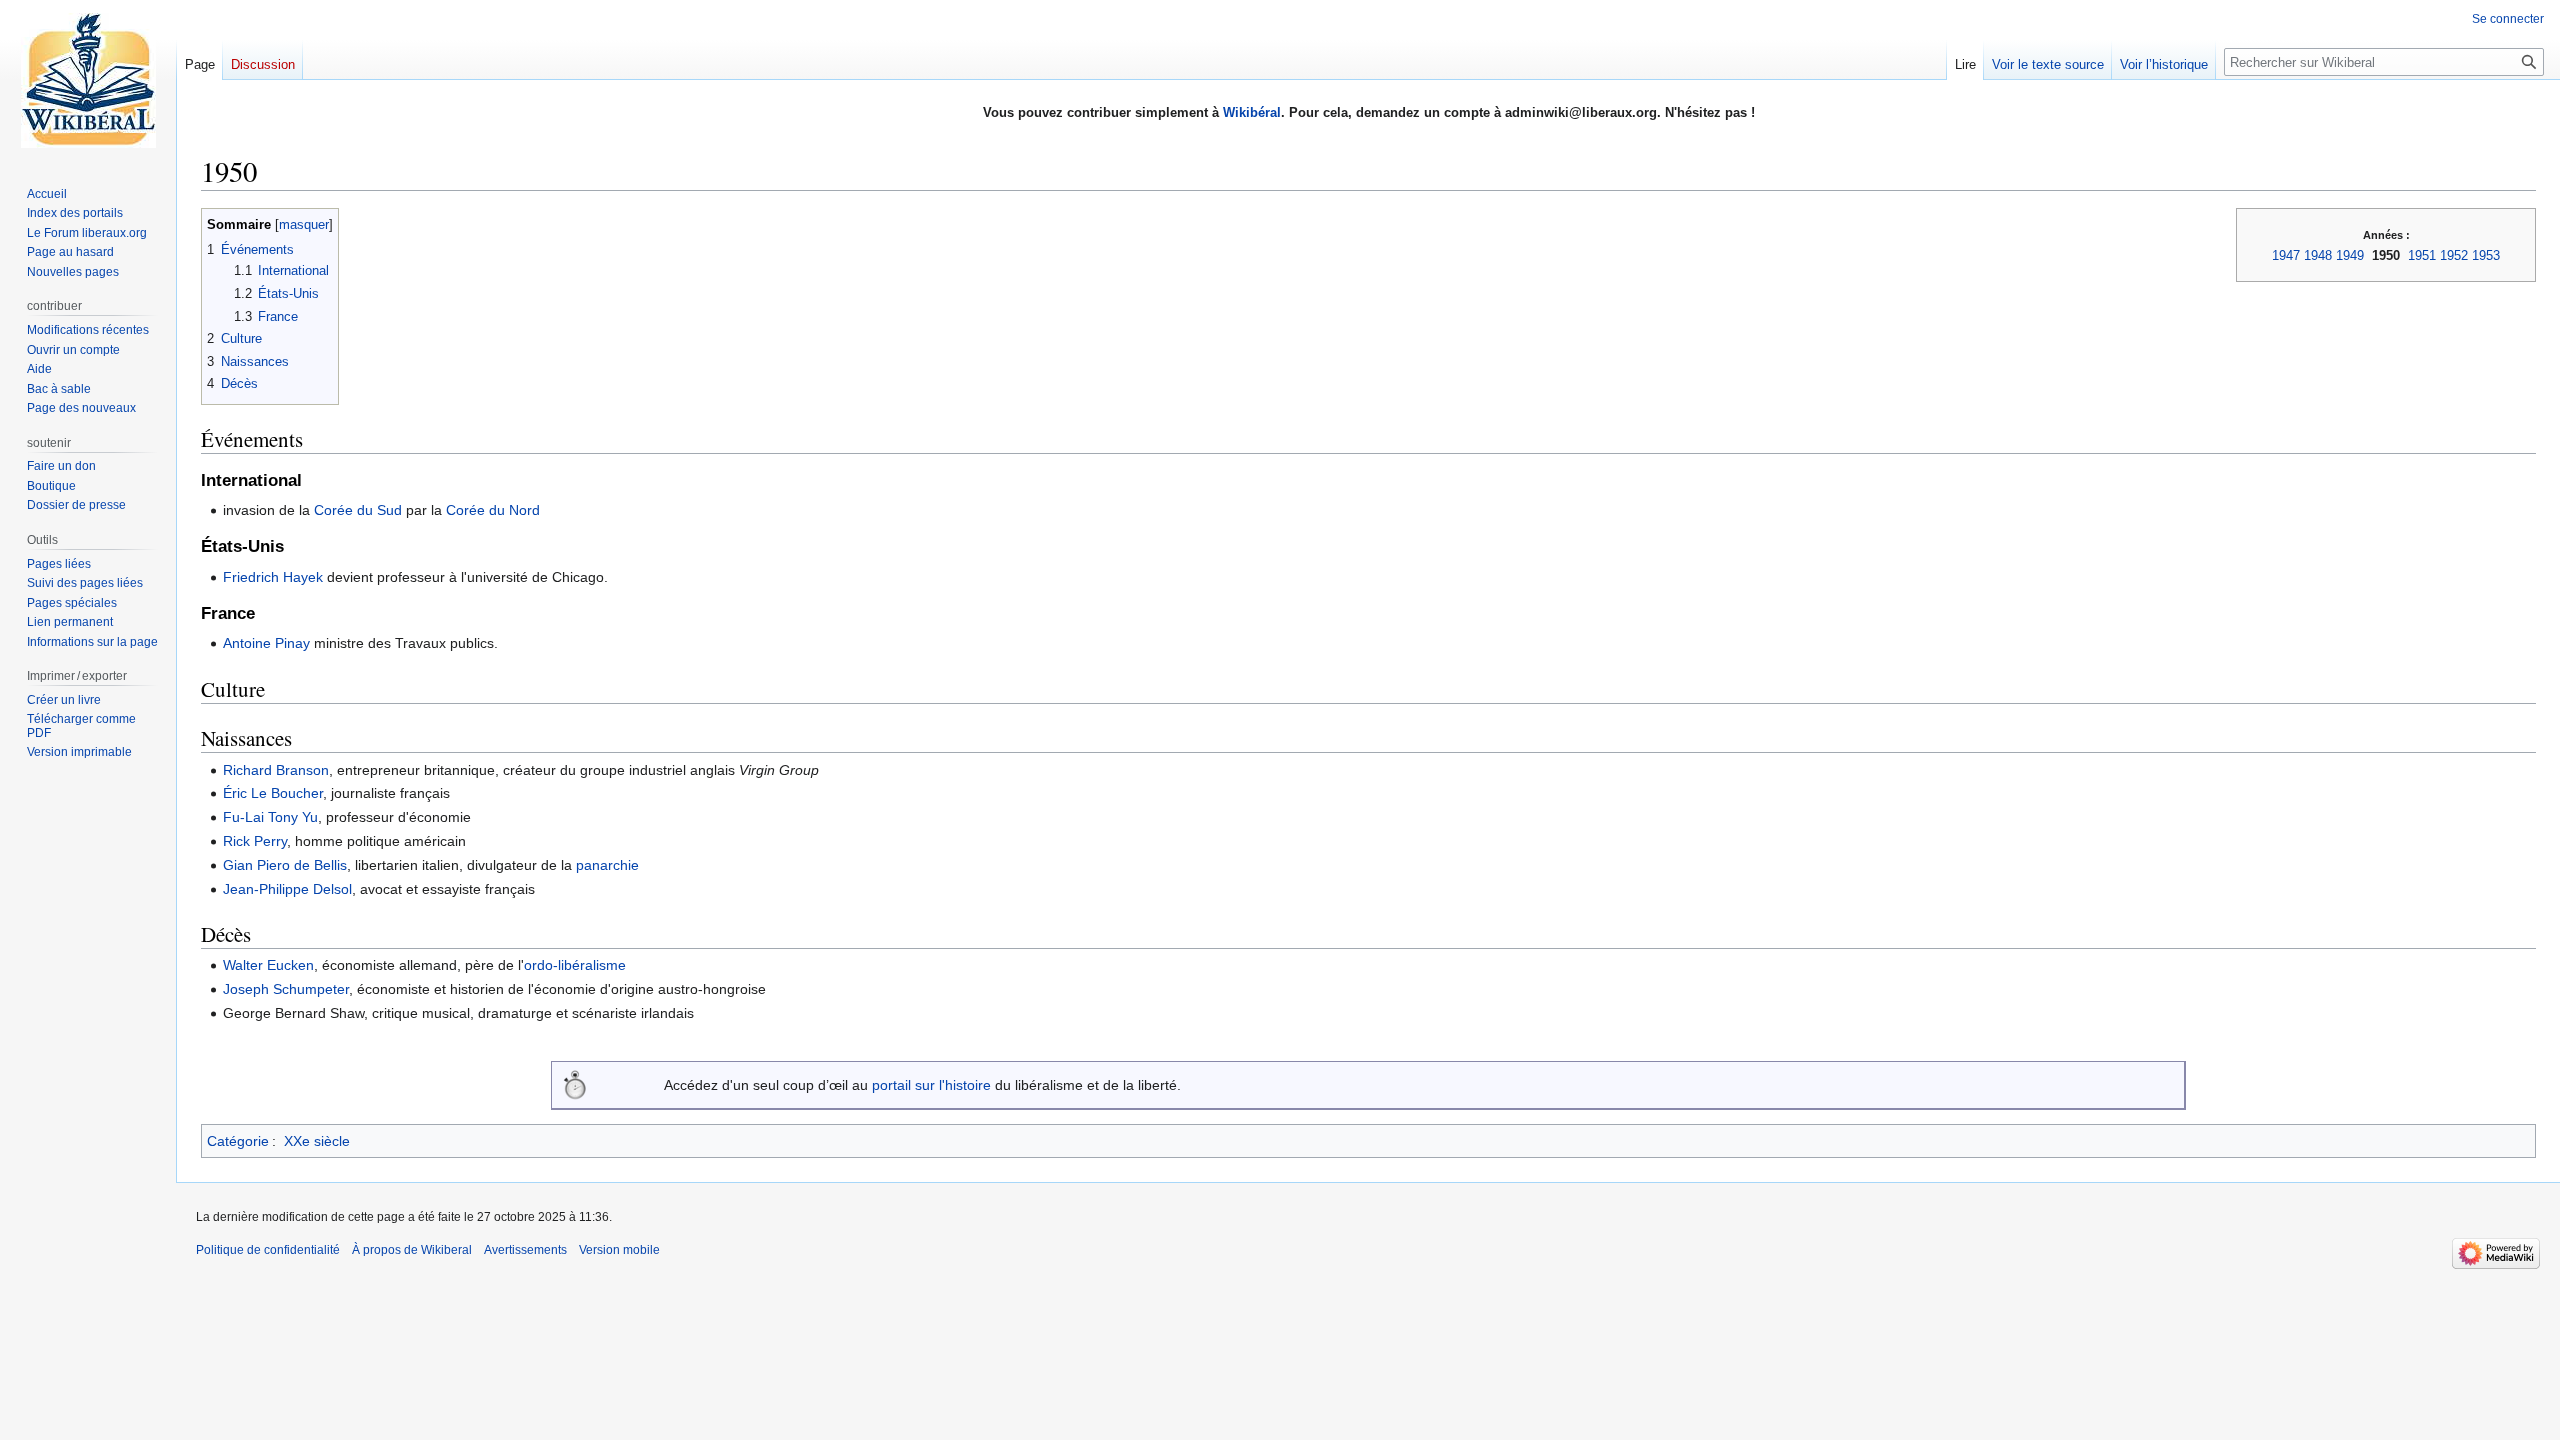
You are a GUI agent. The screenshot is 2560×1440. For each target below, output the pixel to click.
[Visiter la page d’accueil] (88, 80)
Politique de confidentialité (268, 1250)
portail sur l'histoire (931, 1085)
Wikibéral (1252, 112)
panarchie (607, 865)
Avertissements (525, 1250)
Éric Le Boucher (273, 793)
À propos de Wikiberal (412, 1250)
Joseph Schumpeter (286, 989)
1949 (2350, 255)
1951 (2422, 255)
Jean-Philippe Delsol (287, 889)
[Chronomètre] (575, 1084)
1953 (2486, 255)
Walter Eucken (268, 965)
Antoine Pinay (266, 643)
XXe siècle (317, 1141)
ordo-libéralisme (575, 965)
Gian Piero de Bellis (285, 865)
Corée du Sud (358, 510)
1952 (2454, 255)
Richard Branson (276, 770)
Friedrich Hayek (273, 577)
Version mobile (619, 1250)
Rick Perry (255, 841)
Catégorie (238, 1141)
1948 (2318, 255)
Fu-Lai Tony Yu (270, 817)
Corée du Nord (493, 510)
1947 (2286, 255)
